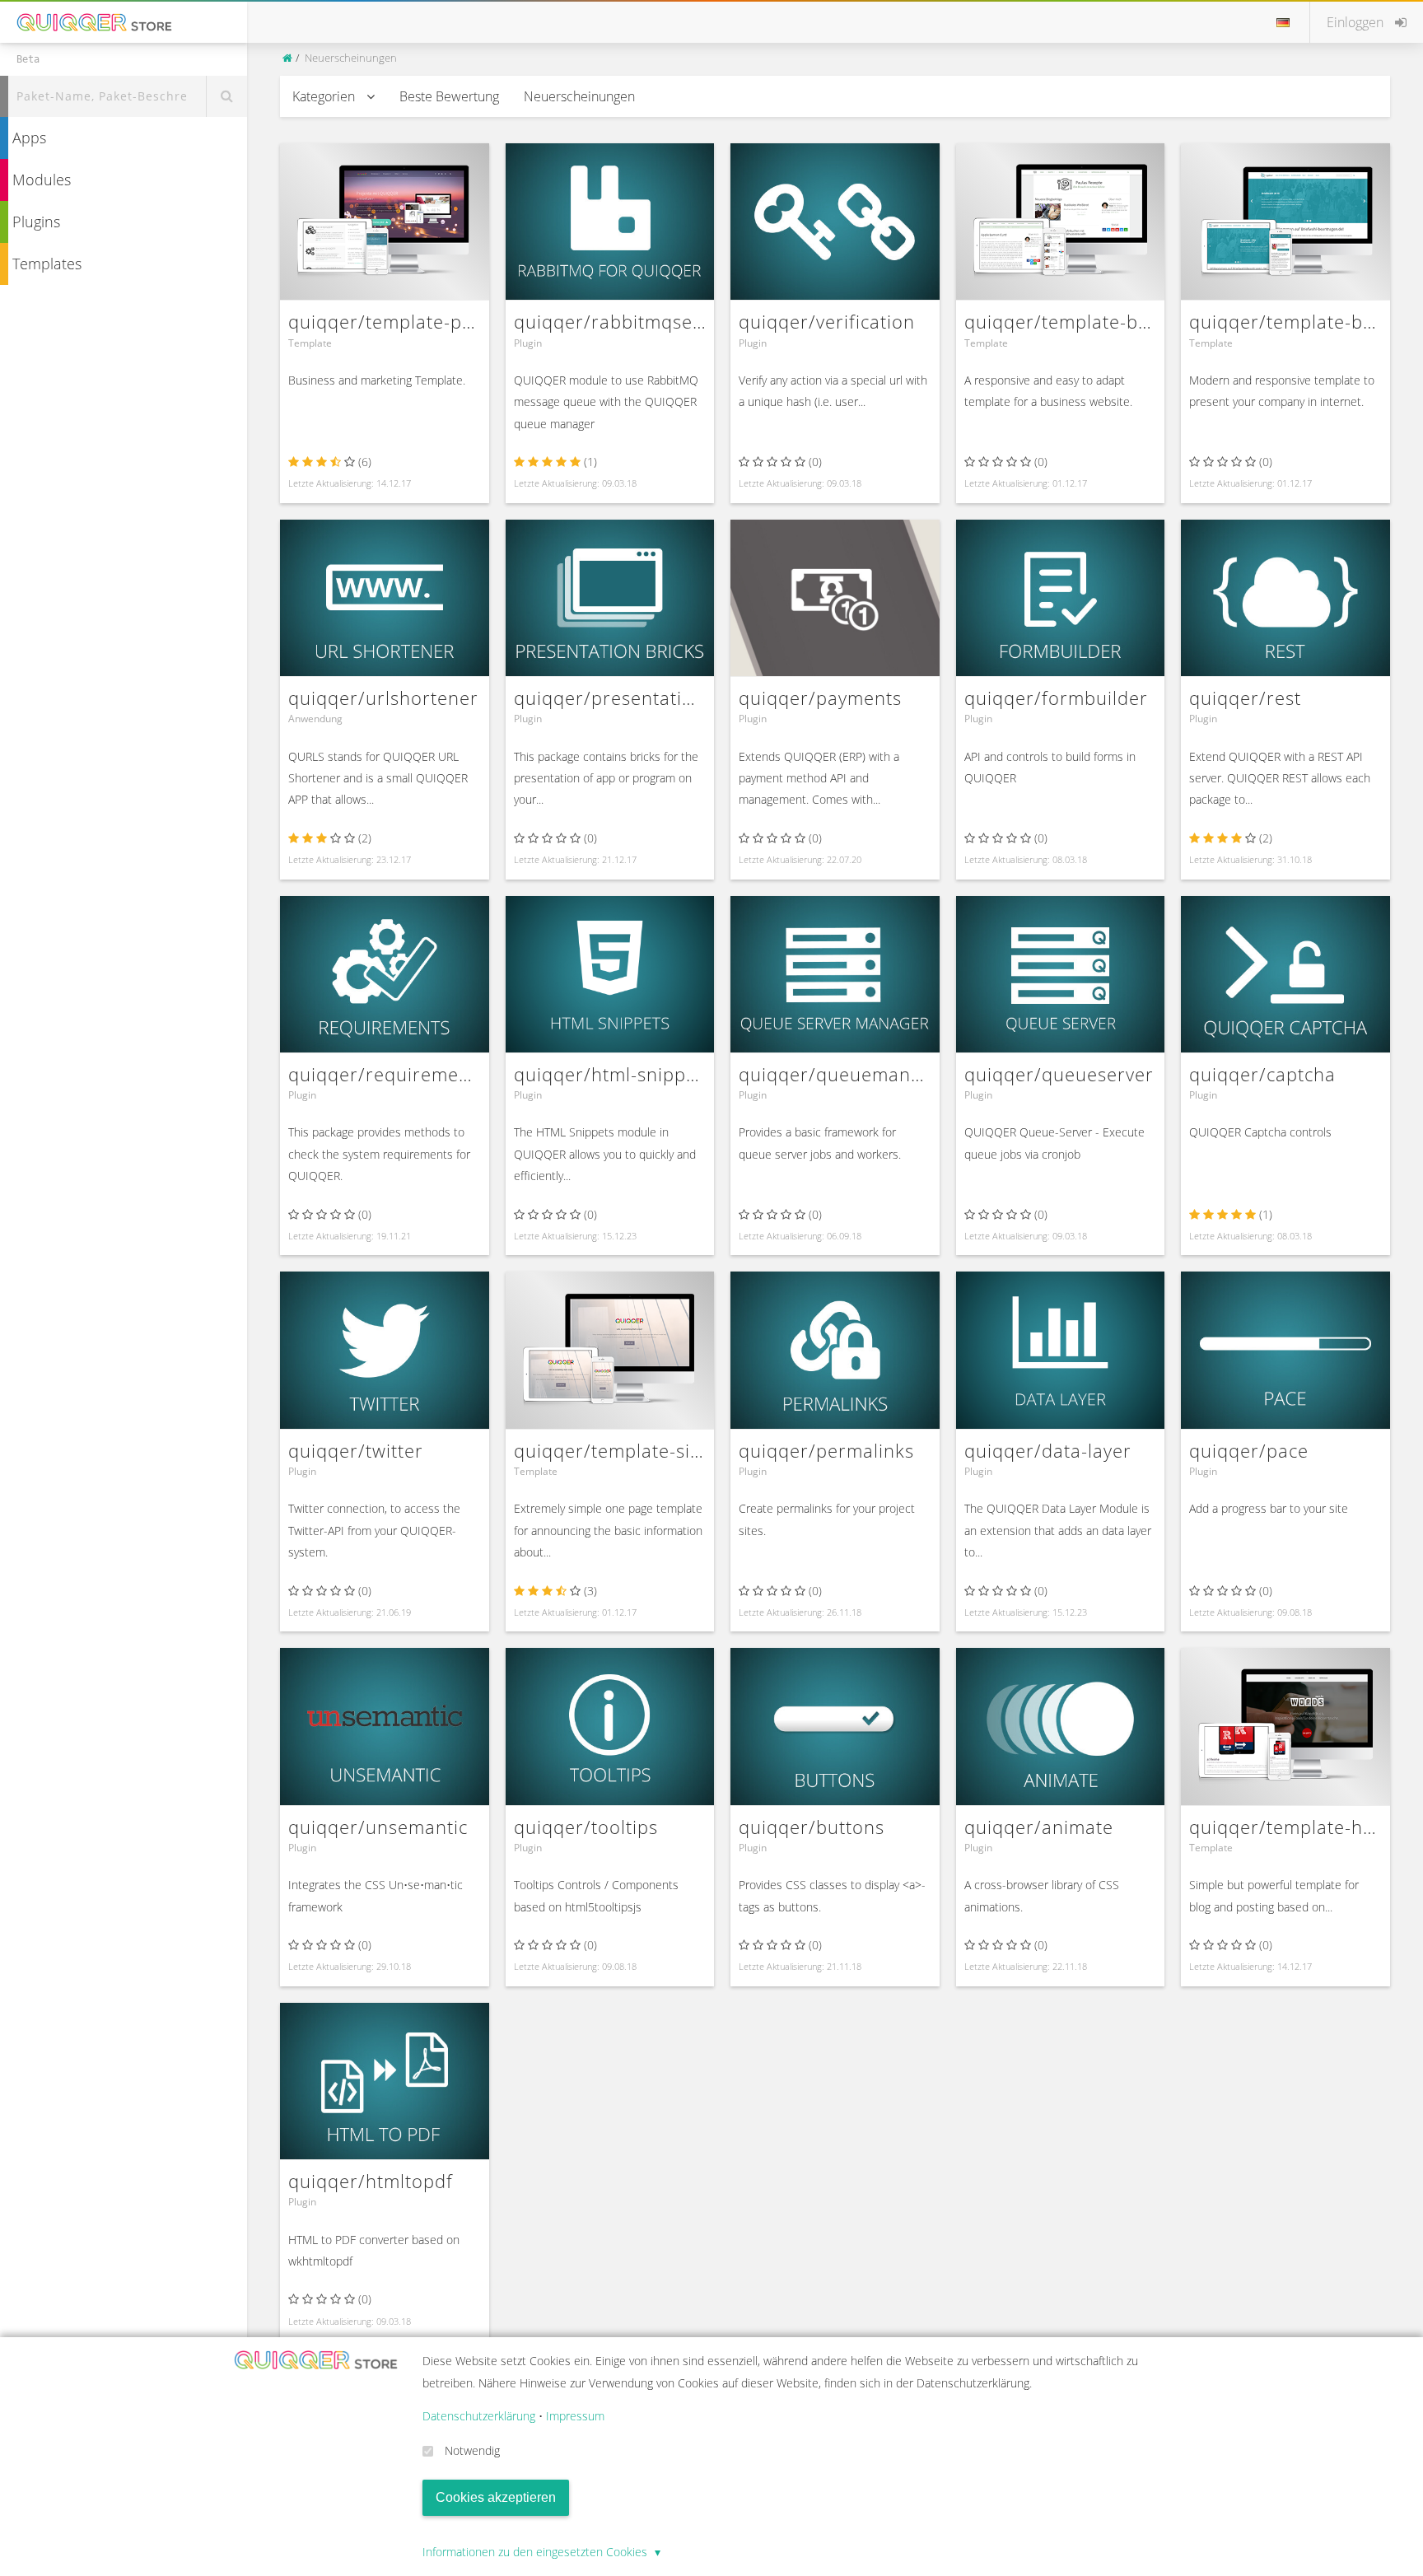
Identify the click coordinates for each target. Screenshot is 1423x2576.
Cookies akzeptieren (496, 2497)
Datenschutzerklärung (479, 2416)
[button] (1367, 22)
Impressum (575, 2416)
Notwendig (472, 2450)
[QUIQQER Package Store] (289, 58)
